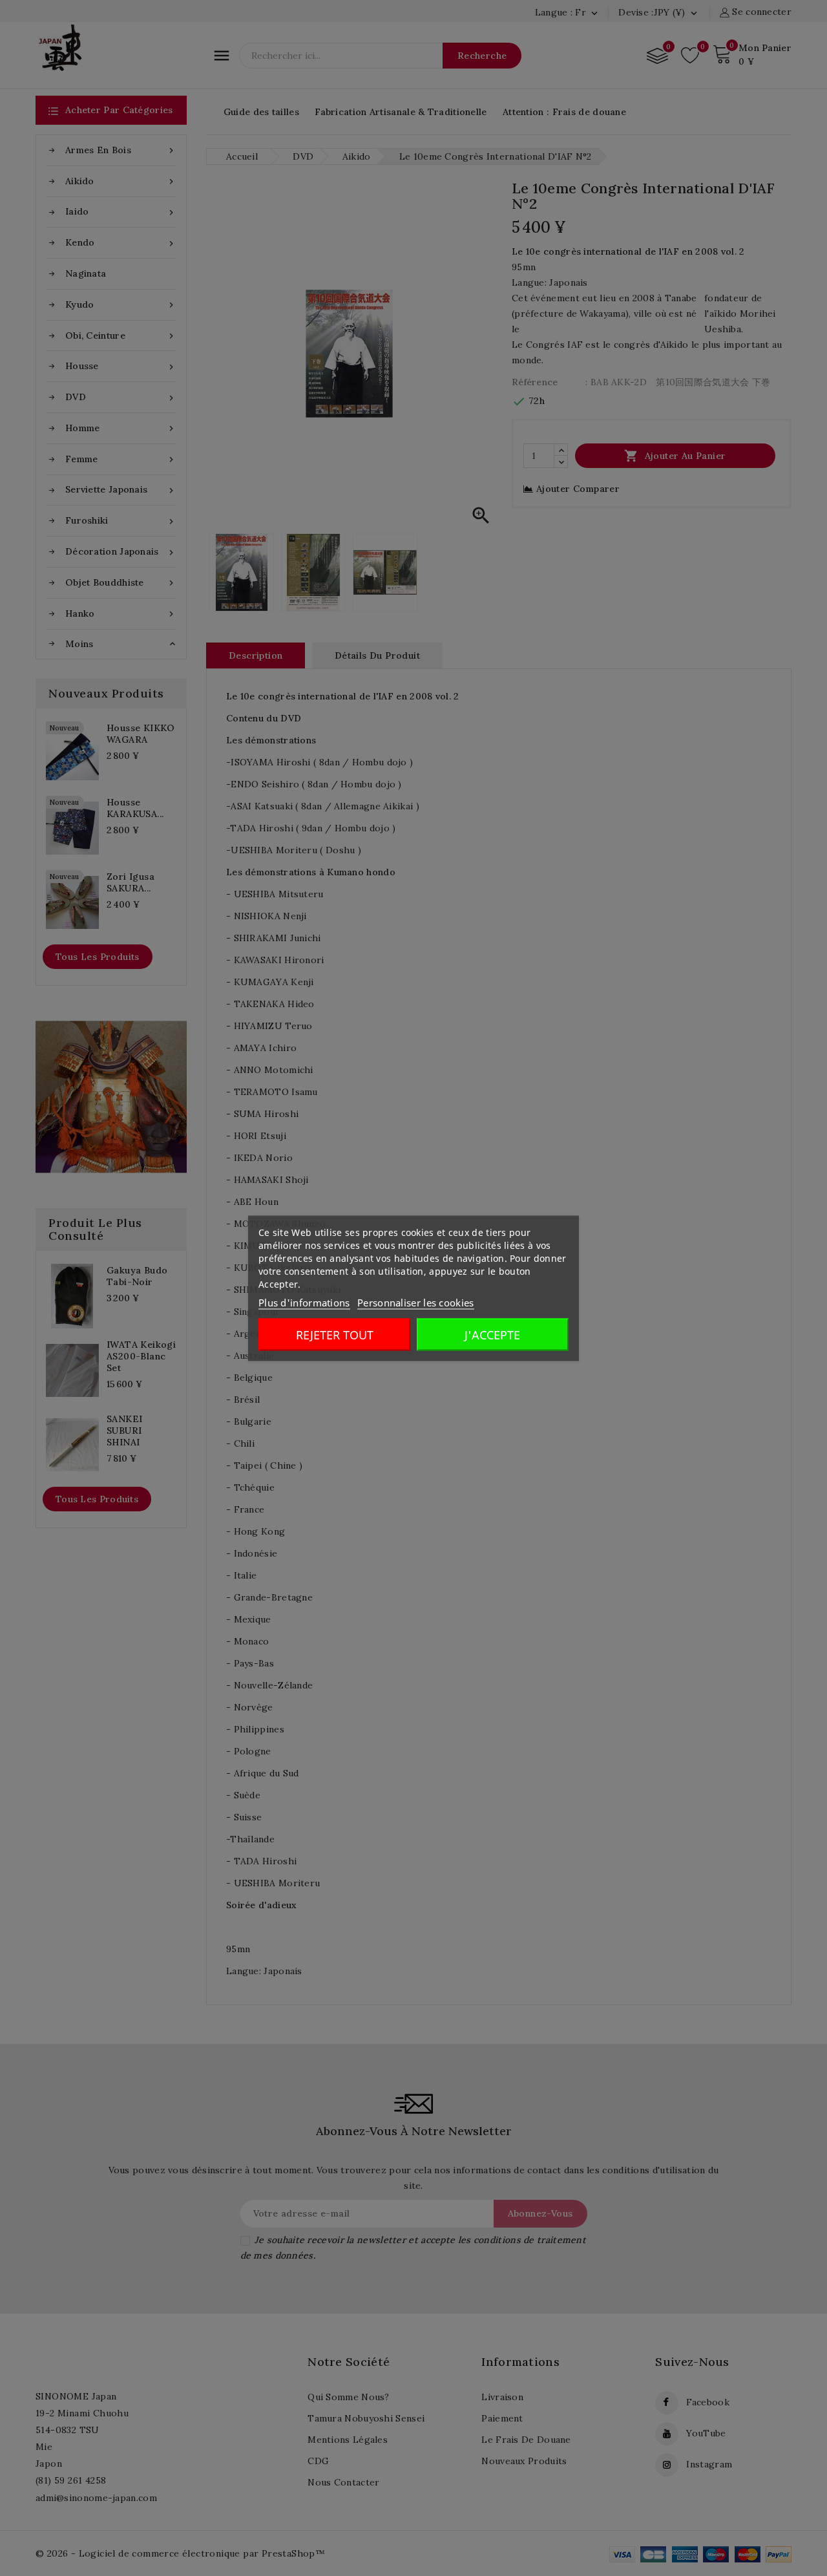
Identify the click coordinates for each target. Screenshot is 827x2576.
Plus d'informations (304, 1302)
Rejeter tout (335, 1334)
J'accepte (492, 1334)
